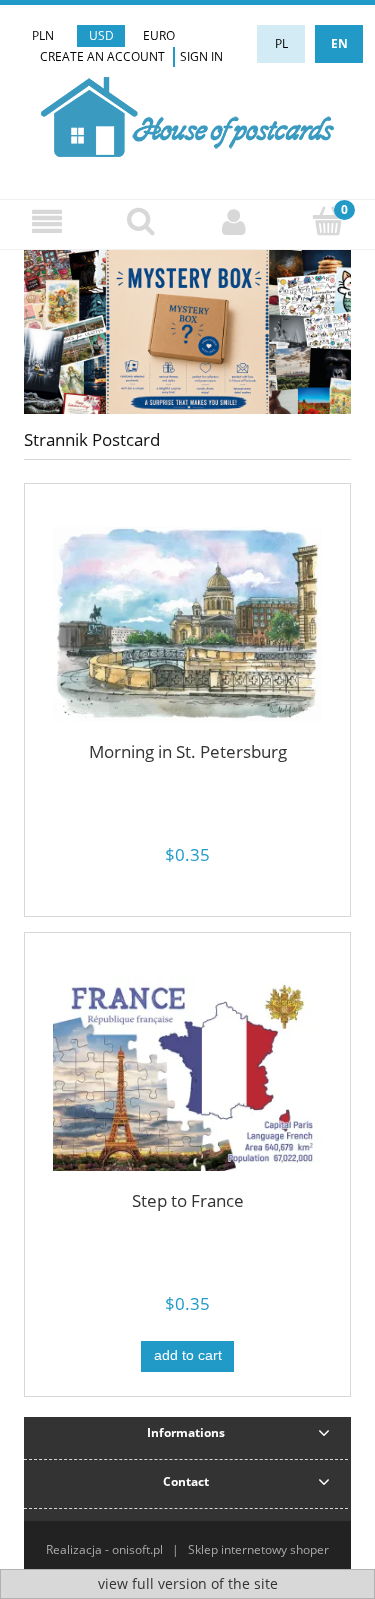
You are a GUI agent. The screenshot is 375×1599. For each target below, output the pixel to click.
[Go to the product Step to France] (187, 1073)
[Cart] (328, 220)
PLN (43, 35)
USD (101, 35)
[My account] (235, 221)
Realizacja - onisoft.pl (104, 1549)
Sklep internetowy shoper (258, 1549)
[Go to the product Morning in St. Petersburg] (187, 624)
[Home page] (187, 114)
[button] (47, 221)
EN (339, 43)
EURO (159, 35)
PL (281, 43)
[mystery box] (187, 330)
